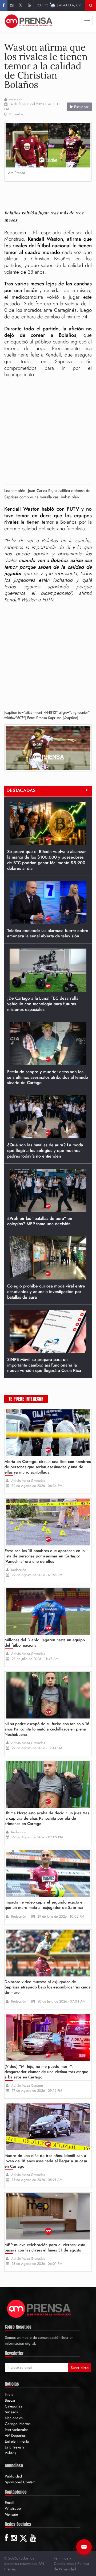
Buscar (10, 2400)
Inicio (9, 2394)
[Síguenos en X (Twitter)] (20, 5)
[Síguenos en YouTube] (29, 5)
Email (9, 2503)
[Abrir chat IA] (84, 2547)
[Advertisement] (50, 194)
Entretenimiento (17, 2441)
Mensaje (11, 2514)
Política (11, 2453)
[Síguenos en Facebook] (4, 5)
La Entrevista (15, 2447)
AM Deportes (15, 2435)
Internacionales (17, 2430)
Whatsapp (13, 2508)
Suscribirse (80, 2368)
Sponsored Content (20, 2482)
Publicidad (13, 2476)
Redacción (16, 99)
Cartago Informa (18, 2424)
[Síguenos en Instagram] (12, 5)
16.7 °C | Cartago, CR (59, 5)
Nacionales (14, 2418)
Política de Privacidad (71, 2566)
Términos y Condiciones (64, 2561)
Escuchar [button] (81, 107)
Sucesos (11, 2412)
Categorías (13, 2406)
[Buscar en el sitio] (91, 5)
